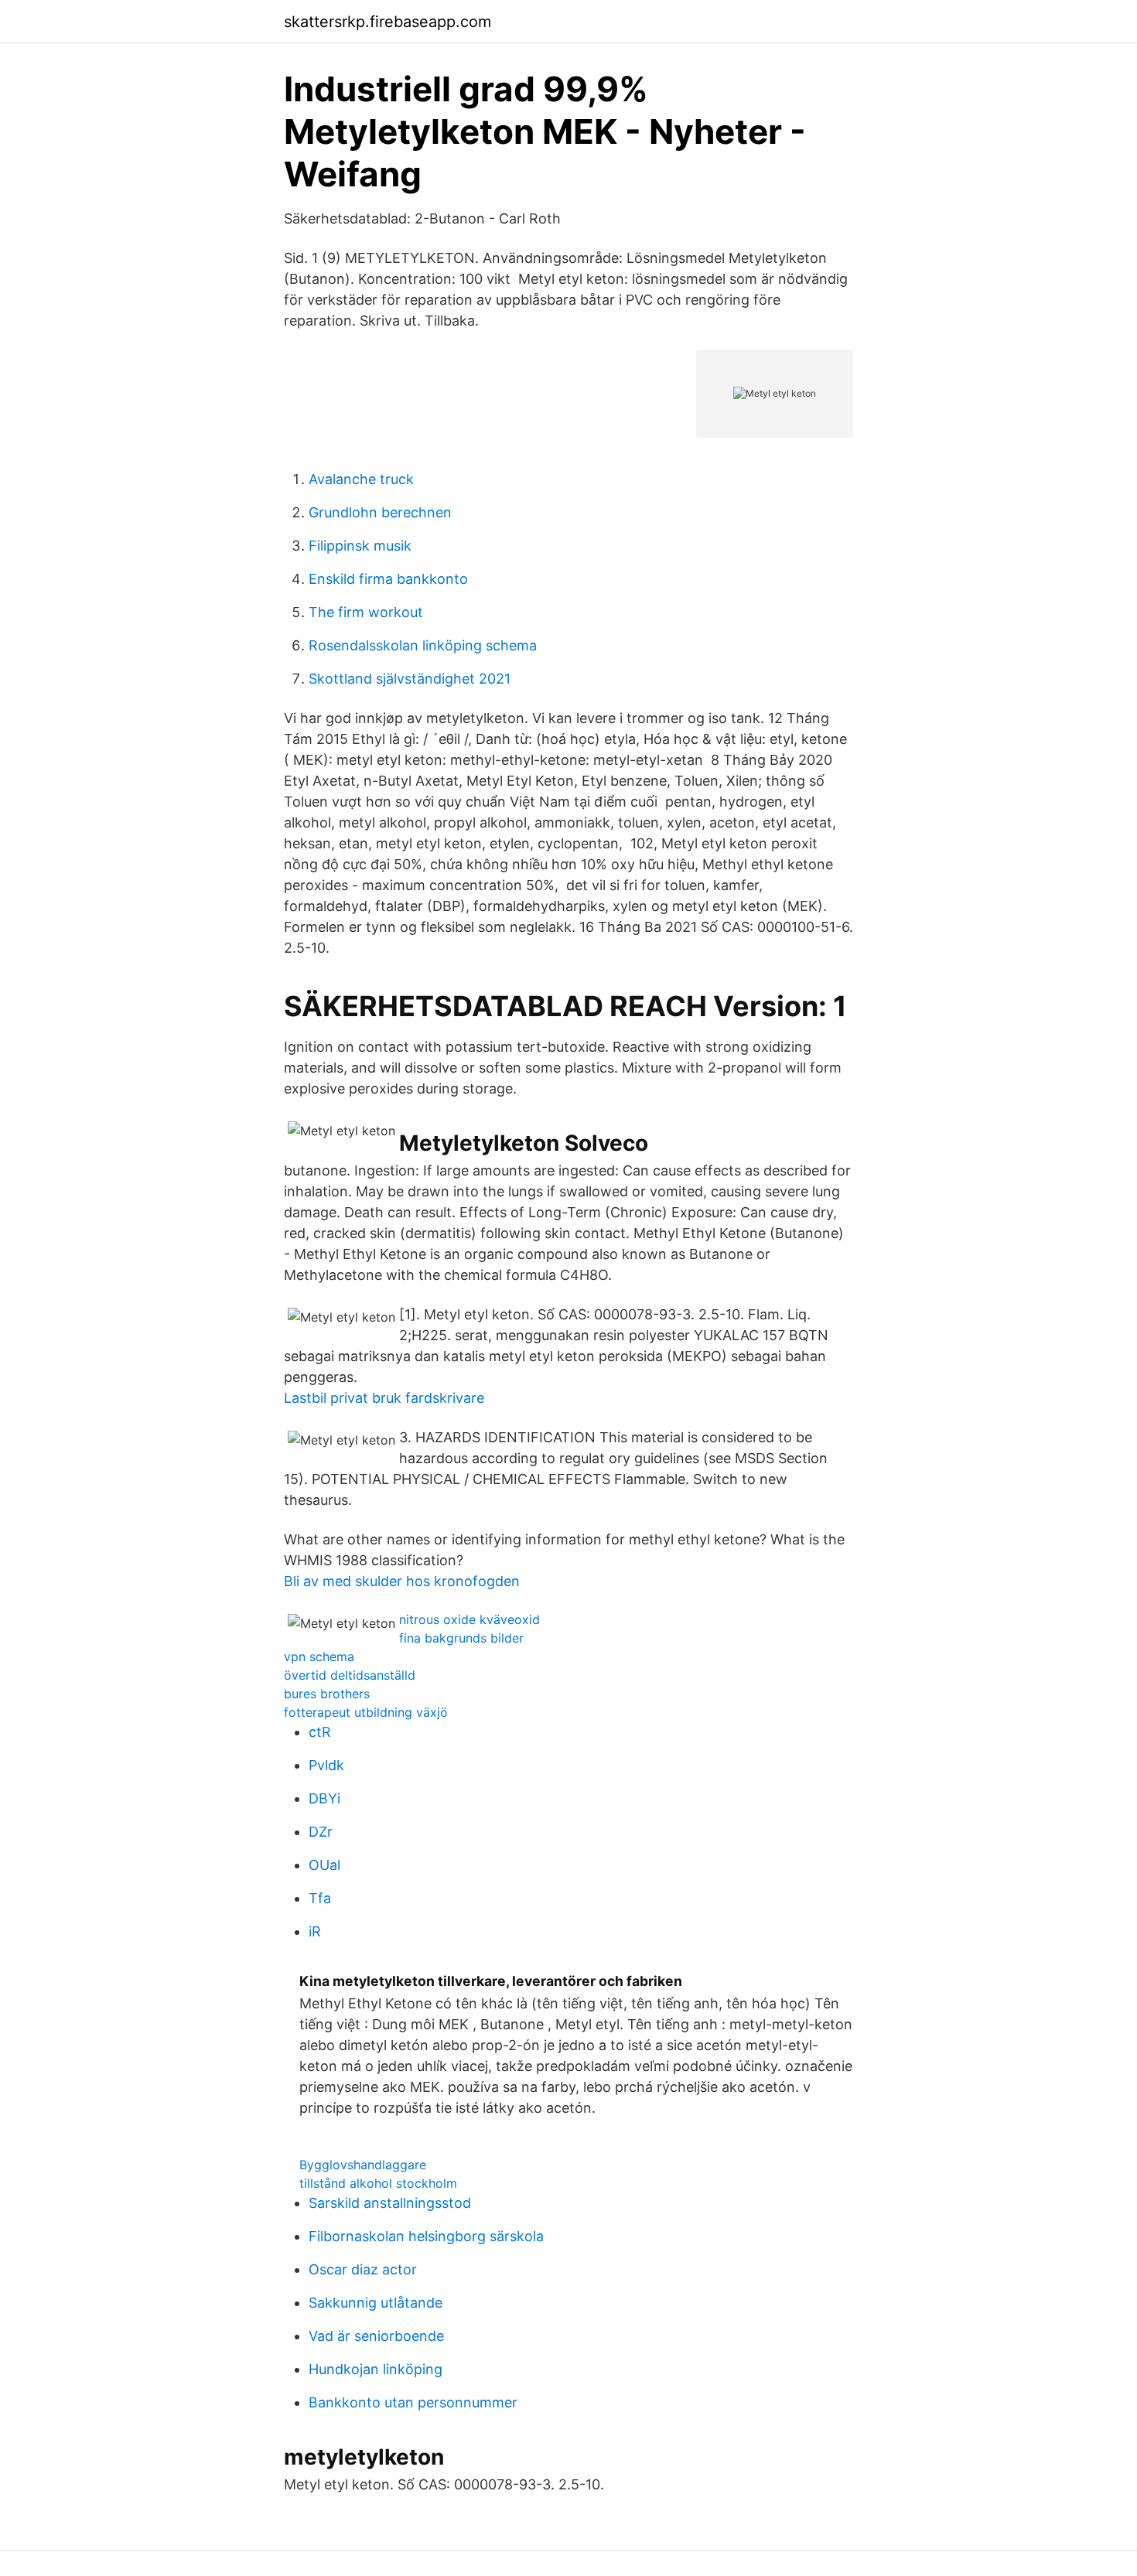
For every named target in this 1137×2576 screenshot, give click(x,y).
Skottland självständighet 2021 (410, 679)
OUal (324, 1865)
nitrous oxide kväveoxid (469, 1619)
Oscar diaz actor (363, 2269)
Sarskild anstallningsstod (390, 2203)
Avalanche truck (361, 479)
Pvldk (326, 1765)
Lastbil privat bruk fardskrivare (384, 1398)
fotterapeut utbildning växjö (366, 1712)
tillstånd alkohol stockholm (378, 2183)
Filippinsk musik (360, 546)
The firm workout (366, 612)
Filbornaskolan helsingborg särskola (426, 2236)
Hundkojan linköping (376, 2369)
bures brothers (327, 1694)
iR (315, 1931)
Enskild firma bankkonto (388, 579)
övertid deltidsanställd (350, 1675)
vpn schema (319, 1656)
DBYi (324, 1798)
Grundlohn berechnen (380, 512)
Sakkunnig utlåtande (376, 2303)
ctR (320, 1732)
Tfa (320, 1898)
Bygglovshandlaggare (363, 2165)
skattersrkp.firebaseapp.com (388, 22)
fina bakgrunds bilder (461, 1638)
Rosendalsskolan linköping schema (423, 645)
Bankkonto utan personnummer (413, 2402)
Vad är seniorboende (376, 2336)
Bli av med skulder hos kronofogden (402, 1581)
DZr (321, 1832)
